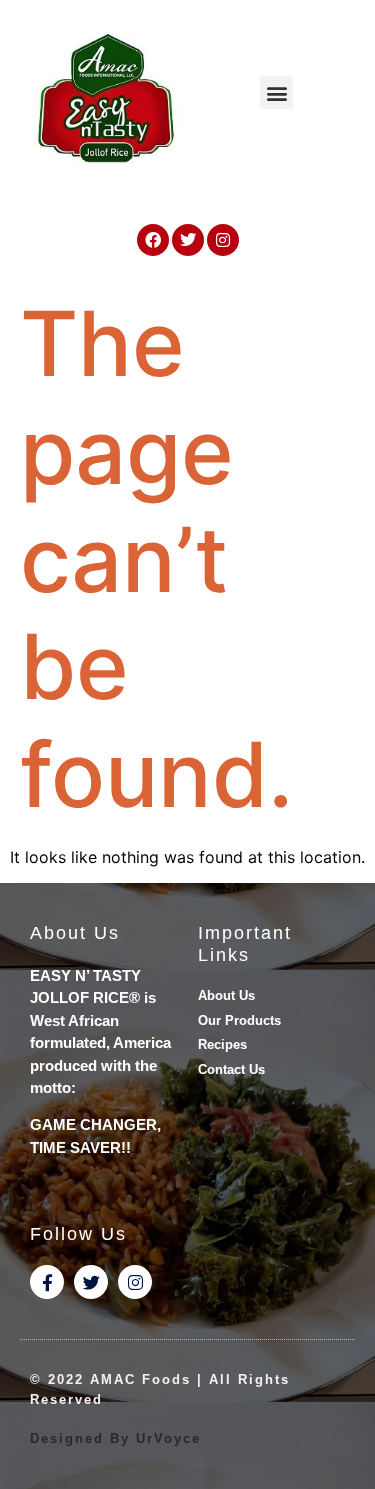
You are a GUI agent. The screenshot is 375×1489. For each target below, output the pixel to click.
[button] (276, 92)
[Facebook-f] (47, 1282)
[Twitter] (188, 240)
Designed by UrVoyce (115, 1438)
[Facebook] (153, 240)
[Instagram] (223, 240)
